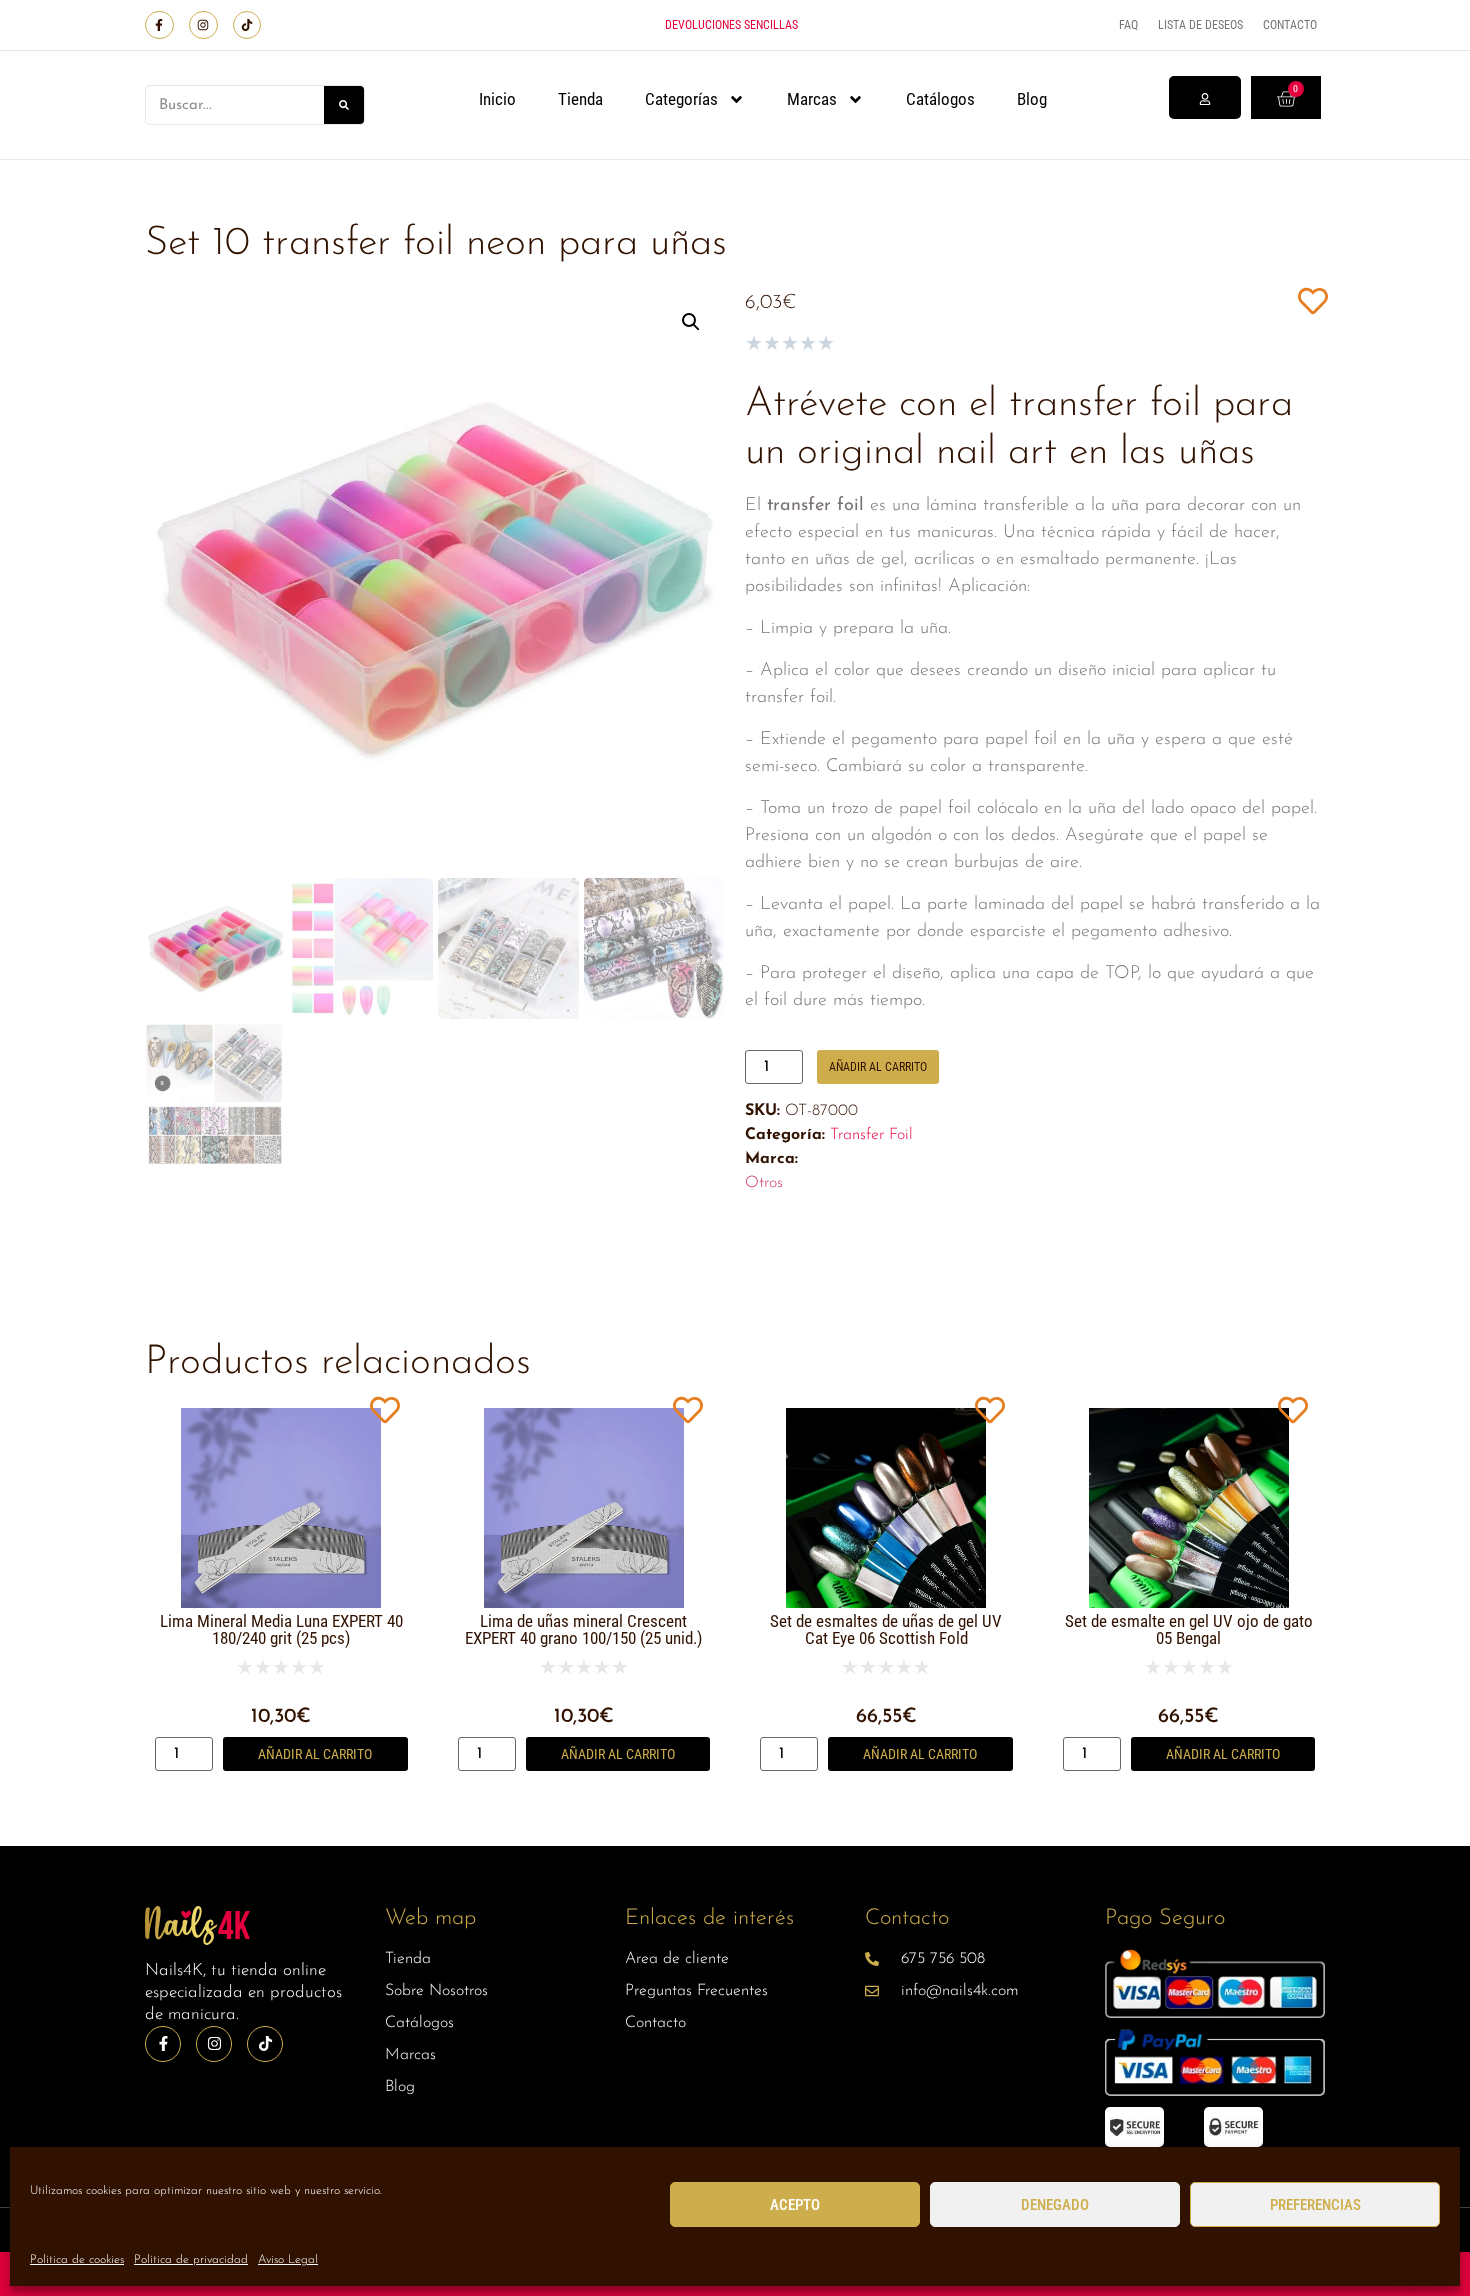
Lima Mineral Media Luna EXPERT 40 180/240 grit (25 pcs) (281, 1629)
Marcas (812, 99)
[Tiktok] (247, 25)
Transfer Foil (871, 1135)
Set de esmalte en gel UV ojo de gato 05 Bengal (1189, 1629)
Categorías (681, 99)
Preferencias (1315, 2205)
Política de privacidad (191, 2260)
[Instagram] (203, 25)
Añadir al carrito (878, 1067)
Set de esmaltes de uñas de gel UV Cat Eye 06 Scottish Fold (886, 1629)
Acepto (795, 2205)
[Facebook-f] (159, 25)
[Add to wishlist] (1312, 300)
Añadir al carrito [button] (315, 1754)
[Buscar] (344, 105)
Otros (764, 1183)
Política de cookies (77, 2260)
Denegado (1055, 2205)
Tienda (580, 99)
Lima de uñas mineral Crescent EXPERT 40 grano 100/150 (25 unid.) (583, 1629)
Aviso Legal (288, 2260)
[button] (691, 322)
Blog (1032, 99)
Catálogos (940, 99)
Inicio (497, 99)
